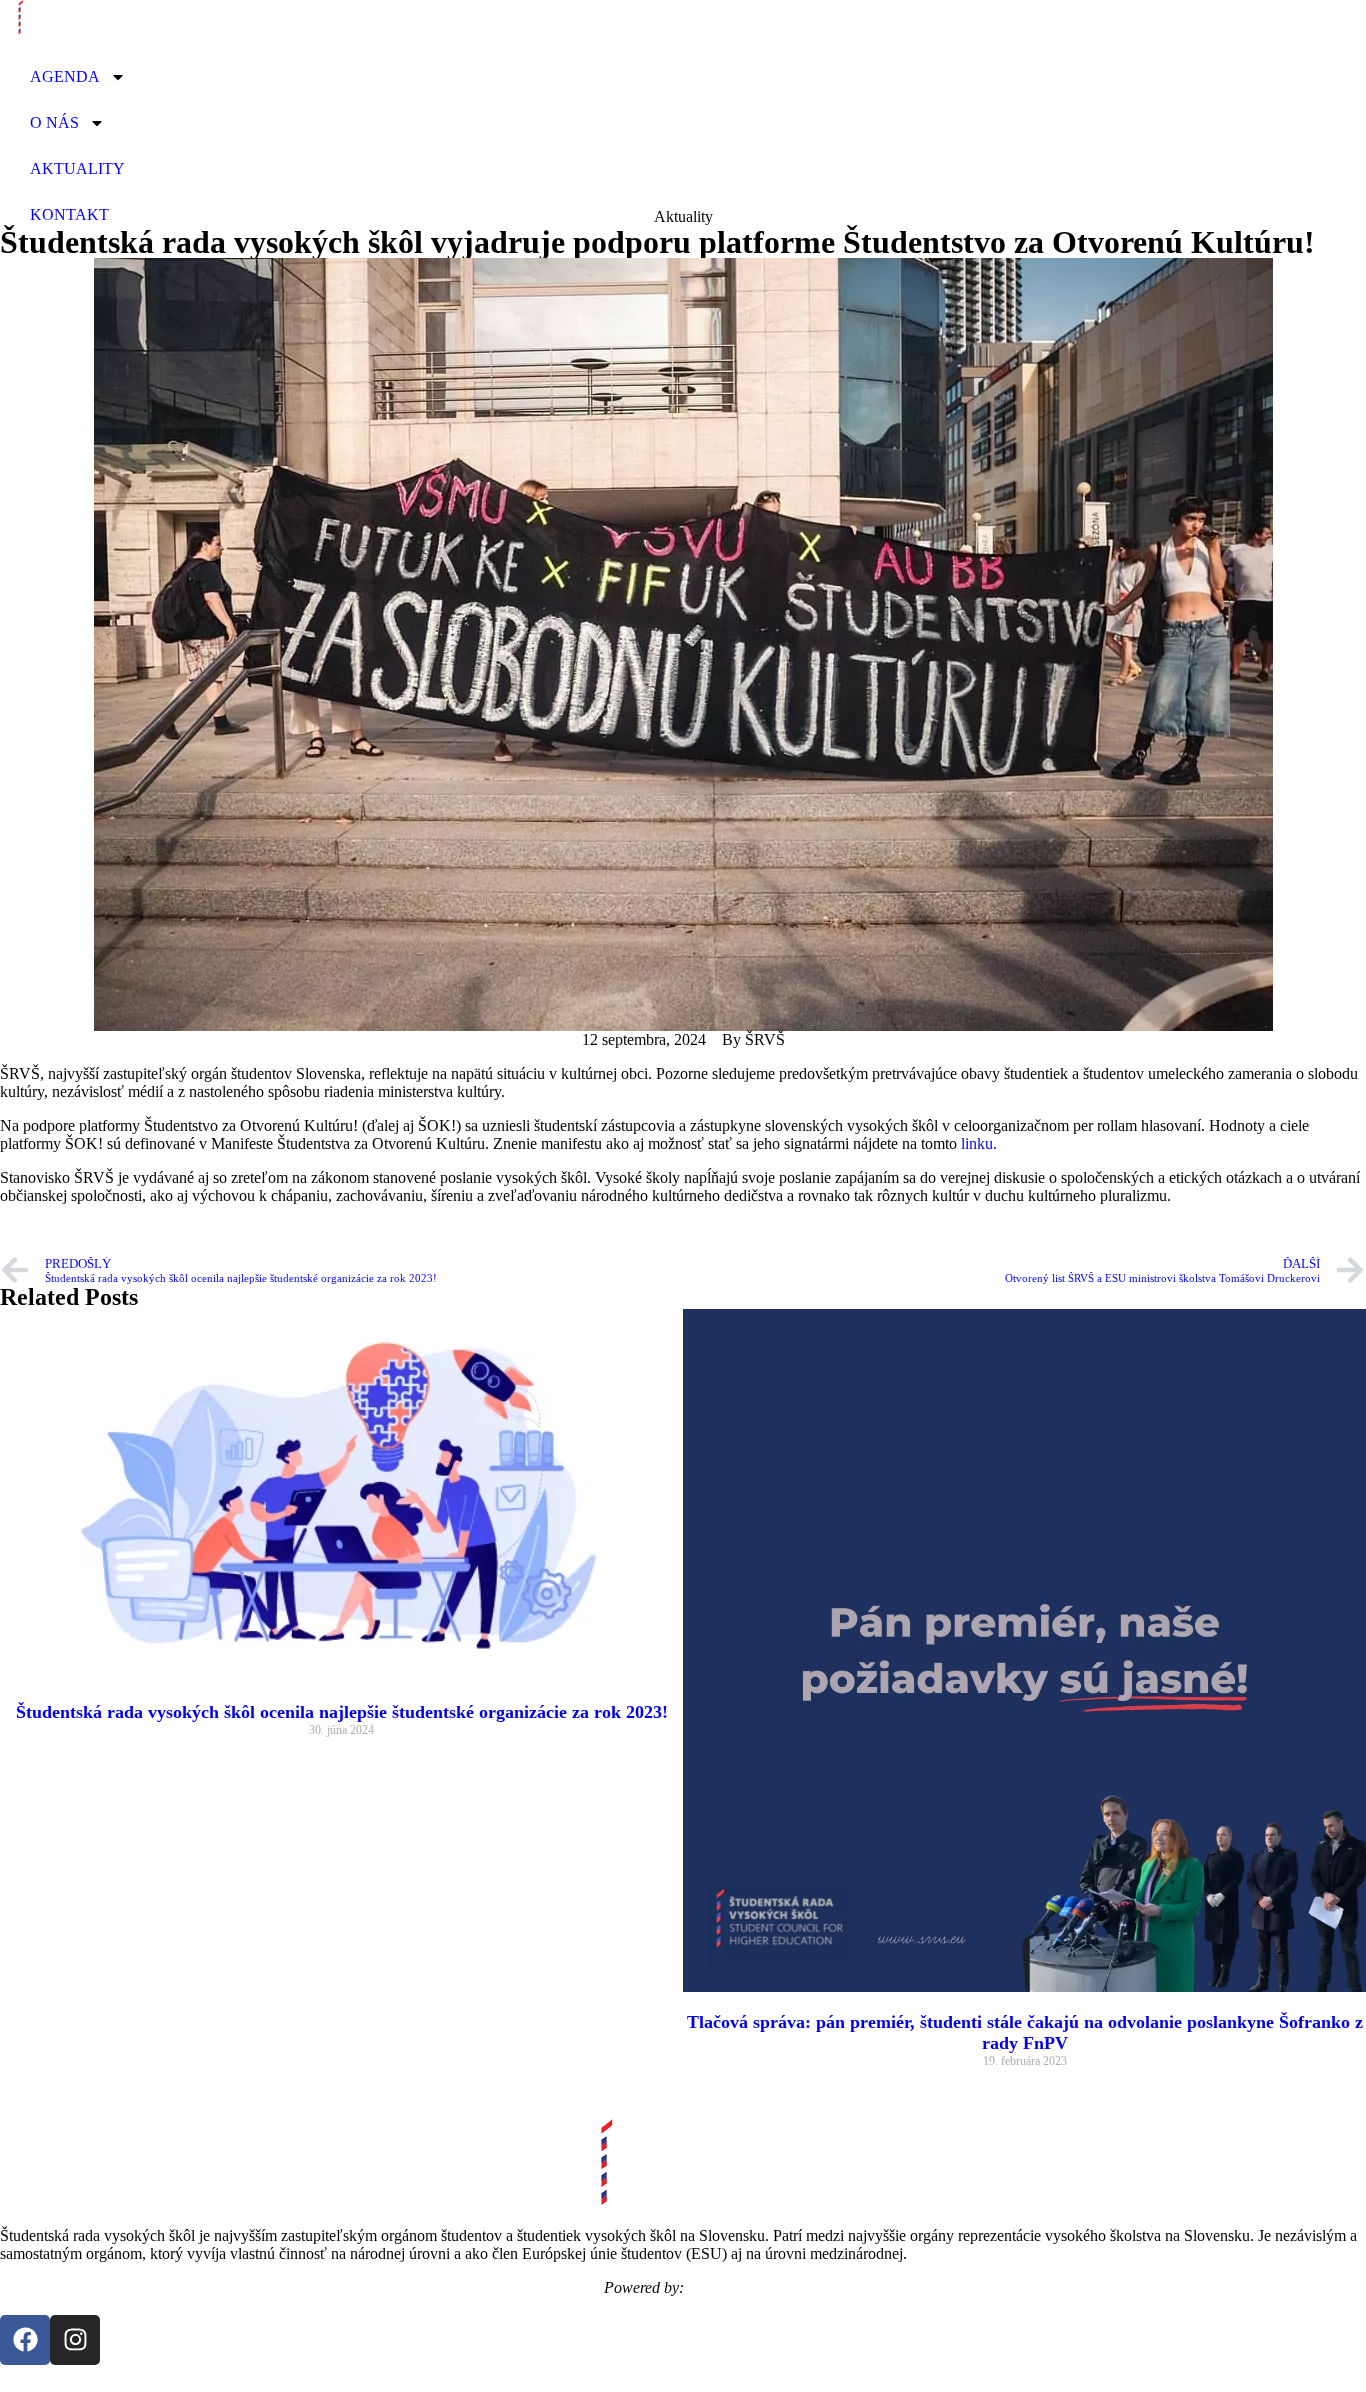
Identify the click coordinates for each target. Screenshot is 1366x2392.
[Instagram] (75, 2340)
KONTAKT (69, 214)
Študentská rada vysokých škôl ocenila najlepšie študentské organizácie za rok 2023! (342, 1712)
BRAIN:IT (725, 2287)
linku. (979, 1143)
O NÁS (54, 122)
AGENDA (65, 76)
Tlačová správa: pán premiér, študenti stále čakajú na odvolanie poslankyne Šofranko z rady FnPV (1025, 2032)
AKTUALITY (77, 168)
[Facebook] (25, 2340)
